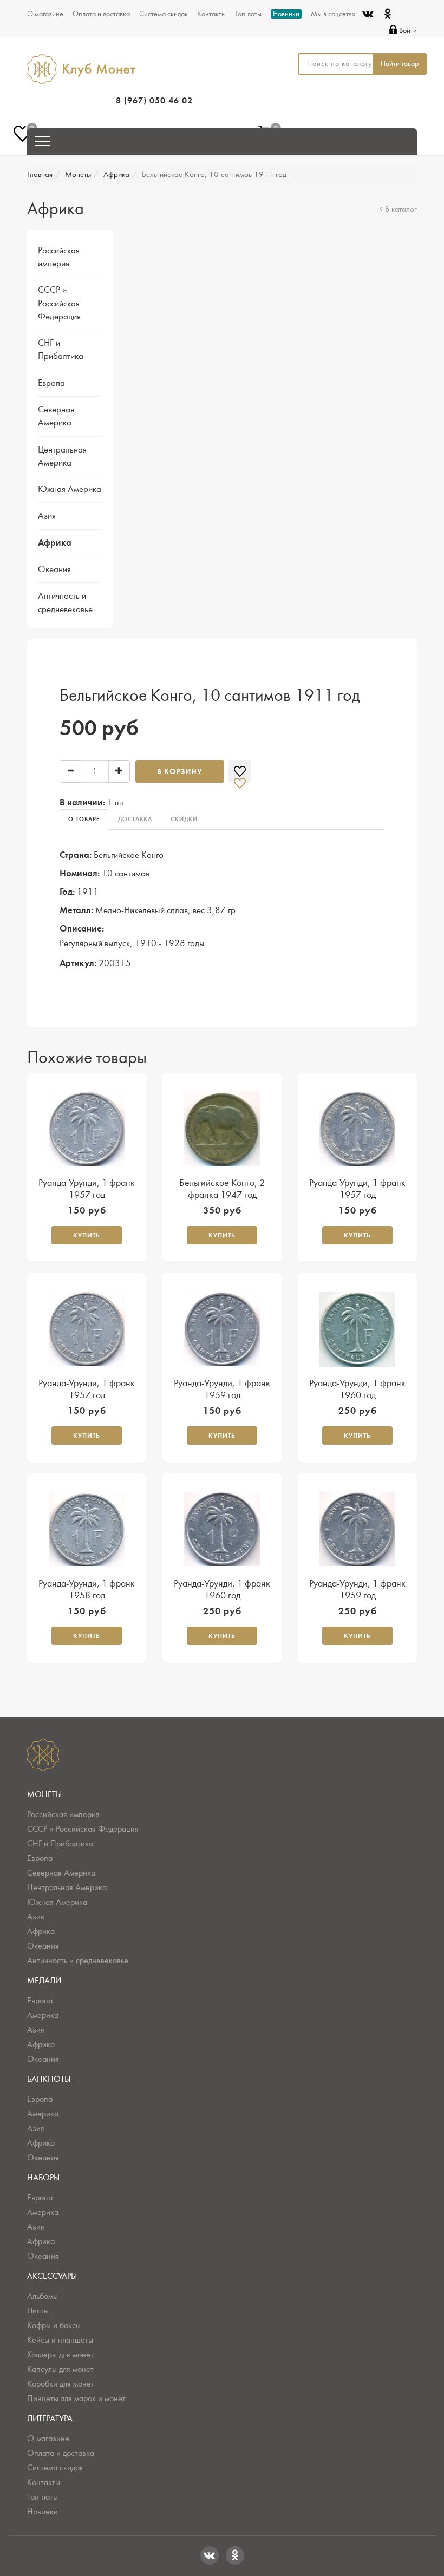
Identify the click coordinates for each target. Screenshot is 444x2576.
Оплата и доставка (101, 14)
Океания (54, 569)
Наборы (43, 2178)
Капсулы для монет (60, 2369)
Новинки (286, 14)
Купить (87, 1235)
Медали (44, 1981)
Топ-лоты (248, 14)
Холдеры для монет (60, 2355)
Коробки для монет (61, 2384)
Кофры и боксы (54, 2325)
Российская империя (63, 1814)
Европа (51, 383)
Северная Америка (61, 1873)
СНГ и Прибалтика (60, 1844)
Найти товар (400, 64)
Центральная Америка (67, 1887)
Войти (408, 31)
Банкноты (49, 2079)
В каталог (401, 209)
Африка (116, 175)
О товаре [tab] (84, 819)
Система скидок (164, 14)
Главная (40, 175)
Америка (43, 2015)
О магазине (45, 14)
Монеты (78, 175)
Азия (47, 516)
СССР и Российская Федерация (59, 303)
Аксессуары (52, 2276)
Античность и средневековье (78, 1961)
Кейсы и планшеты (60, 2340)
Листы (38, 2311)
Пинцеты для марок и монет (76, 2398)
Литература (50, 2418)
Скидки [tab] (184, 819)
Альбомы (43, 2296)
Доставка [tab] (135, 819)
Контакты (211, 14)
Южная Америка (70, 489)
